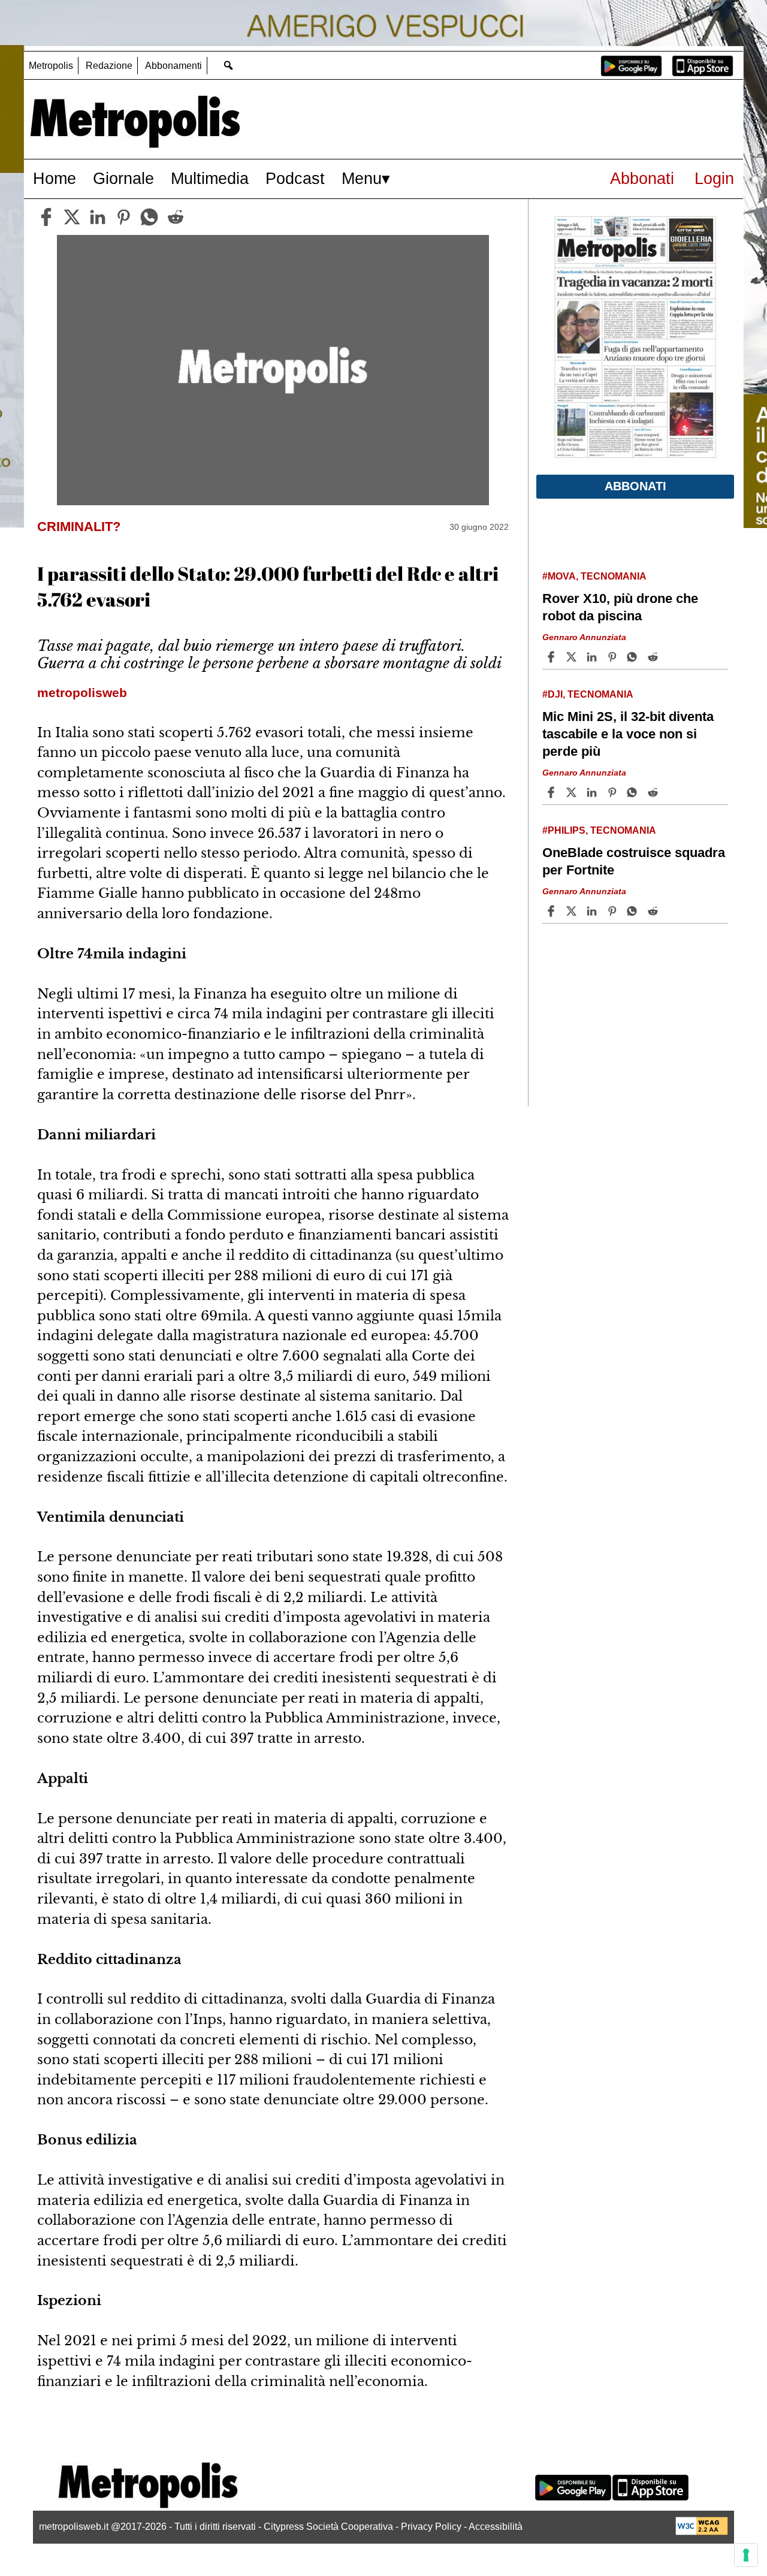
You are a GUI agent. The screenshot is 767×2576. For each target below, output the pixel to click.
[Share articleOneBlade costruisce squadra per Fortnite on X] (573, 911)
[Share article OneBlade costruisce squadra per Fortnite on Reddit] (654, 911)
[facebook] (46, 217)
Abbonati (642, 178)
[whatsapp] (149, 217)
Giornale (123, 178)
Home (55, 178)
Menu (362, 178)
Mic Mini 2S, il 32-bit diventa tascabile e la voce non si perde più (628, 734)
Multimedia (210, 178)
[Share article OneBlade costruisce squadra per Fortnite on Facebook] (552, 911)
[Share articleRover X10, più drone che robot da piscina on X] (573, 657)
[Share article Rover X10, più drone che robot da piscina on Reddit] (654, 657)
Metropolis (51, 66)
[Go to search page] (228, 65)
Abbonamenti (173, 66)
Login (714, 178)
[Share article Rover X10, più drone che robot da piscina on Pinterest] (614, 657)
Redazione (109, 66)
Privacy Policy (431, 2527)
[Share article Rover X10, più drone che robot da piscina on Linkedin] (593, 657)
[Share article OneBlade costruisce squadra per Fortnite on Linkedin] (593, 911)
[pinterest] (123, 217)
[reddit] (176, 217)
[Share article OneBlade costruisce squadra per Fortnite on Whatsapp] (634, 911)
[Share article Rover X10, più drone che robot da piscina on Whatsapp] (634, 657)
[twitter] (72, 217)
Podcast (295, 178)
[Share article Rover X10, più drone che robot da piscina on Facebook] (552, 657)
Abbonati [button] (635, 486)
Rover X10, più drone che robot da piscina (620, 607)
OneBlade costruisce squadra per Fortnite (634, 861)
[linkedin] (98, 217)
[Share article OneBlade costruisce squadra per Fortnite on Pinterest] (614, 911)
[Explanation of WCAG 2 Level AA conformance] (702, 2532)
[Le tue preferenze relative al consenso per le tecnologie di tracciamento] (746, 2555)
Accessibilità (496, 2527)
